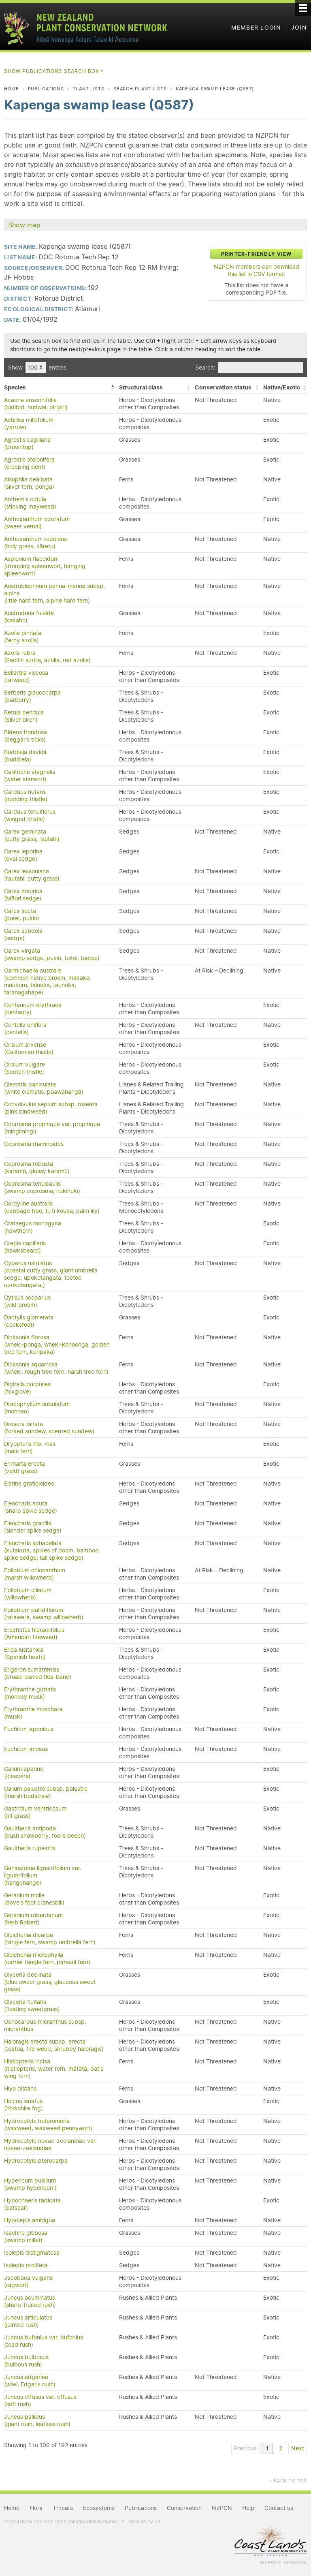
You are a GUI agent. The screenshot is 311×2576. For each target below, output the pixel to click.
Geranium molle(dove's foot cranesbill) (34, 1899)
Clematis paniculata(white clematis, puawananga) (44, 1088)
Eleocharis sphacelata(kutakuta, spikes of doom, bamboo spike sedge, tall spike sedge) (51, 1550)
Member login (256, 28)
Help (248, 2508)
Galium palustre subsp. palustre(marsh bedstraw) (46, 1792)
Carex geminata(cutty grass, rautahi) (32, 835)
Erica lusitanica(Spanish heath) (25, 1653)
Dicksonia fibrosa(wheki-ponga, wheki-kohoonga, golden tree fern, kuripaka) (57, 1345)
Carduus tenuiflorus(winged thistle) (30, 815)
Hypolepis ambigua (30, 2220)
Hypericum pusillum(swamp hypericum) (30, 2184)
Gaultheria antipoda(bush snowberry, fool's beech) (45, 1832)
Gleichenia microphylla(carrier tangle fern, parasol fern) (47, 1958)
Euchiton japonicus (29, 1729)
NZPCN (222, 2508)
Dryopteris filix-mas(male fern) (30, 1447)
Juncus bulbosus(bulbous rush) (26, 2361)
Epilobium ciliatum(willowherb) (28, 1594)
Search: (205, 368)
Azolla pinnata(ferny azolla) (23, 637)
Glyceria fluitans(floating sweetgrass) (32, 2005)
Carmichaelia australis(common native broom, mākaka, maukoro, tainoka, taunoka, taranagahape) (48, 981)
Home (12, 89)
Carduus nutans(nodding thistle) (26, 795)
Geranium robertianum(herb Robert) (33, 1919)
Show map (24, 225)
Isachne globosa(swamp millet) (26, 2236)
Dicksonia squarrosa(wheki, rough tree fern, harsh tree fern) (56, 1368)
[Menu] (303, 8)
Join (299, 28)
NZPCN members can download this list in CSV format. (257, 270)
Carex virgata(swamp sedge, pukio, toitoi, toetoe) (52, 954)
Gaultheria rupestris (30, 1848)
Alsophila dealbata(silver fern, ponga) (29, 483)
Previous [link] (245, 2448)
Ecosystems (99, 2508)
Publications (46, 89)
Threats (63, 2508)
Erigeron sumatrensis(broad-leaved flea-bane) (38, 1673)
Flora (36, 2508)
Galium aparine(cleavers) (24, 1772)
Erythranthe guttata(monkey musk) (30, 1693)
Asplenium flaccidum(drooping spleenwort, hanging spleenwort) (45, 566)
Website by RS (145, 2521)
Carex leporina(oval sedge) (23, 855)
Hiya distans (20, 2089)
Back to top (288, 2481)
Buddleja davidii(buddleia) (25, 756)
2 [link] (281, 2448)
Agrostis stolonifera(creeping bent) (29, 463)
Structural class (141, 387)
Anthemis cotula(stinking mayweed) (30, 503)
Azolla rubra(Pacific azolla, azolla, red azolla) (47, 656)
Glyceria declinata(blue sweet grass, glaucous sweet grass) (50, 1982)
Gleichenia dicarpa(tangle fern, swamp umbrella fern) (50, 1939)
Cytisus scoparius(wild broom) (27, 1301)
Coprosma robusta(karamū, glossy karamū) (37, 1167)
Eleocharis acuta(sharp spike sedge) (31, 1507)
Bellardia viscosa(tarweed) (26, 676)
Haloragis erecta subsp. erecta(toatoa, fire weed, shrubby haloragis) (54, 2045)
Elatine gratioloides (29, 1484)
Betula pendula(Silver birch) (24, 716)
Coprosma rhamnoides (34, 1144)
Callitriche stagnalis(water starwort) (30, 776)
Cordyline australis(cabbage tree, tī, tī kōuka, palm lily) (52, 1207)
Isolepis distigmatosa (32, 2253)
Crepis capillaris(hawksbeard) (25, 1247)
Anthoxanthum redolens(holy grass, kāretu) (35, 543)
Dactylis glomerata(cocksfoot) (29, 1321)
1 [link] (267, 2448)
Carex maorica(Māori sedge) (23, 895)
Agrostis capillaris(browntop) (27, 443)
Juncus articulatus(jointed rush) (28, 2321)
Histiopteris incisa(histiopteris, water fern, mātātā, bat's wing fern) (54, 2069)
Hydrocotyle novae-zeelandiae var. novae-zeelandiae (50, 2144)
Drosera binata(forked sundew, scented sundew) (49, 1428)
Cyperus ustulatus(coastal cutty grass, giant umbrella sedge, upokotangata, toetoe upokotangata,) (51, 1274)
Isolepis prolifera (26, 2265)
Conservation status (223, 387)
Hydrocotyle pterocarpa (36, 2161)
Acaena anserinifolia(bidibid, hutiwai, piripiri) (36, 404)
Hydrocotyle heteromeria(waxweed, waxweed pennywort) (48, 2125)
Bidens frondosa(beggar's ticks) (26, 736)
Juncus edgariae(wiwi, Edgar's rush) (30, 2381)
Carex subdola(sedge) (23, 934)
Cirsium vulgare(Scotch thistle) (24, 1068)
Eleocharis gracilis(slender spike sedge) (33, 1527)
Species (15, 387)
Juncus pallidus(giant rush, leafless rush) (37, 2420)
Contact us (279, 2508)
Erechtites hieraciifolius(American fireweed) (34, 1633)
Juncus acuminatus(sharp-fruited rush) (30, 2301)
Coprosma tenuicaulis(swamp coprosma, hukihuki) (42, 1187)
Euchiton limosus (26, 1749)
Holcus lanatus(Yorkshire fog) (23, 2105)
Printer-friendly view (256, 254)
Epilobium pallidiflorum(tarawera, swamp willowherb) (44, 1614)
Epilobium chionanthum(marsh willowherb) (35, 1574)
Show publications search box (54, 71)
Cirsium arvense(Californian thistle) (29, 1048)
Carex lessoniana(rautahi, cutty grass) (32, 875)
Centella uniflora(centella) (25, 1028)
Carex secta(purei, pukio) (22, 915)
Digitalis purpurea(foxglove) (27, 1388)
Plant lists (88, 89)
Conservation (184, 2508)
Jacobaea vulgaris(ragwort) (28, 2281)
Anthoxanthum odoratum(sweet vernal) (37, 523)
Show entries (37, 368)
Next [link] (298, 2448)
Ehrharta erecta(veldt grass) (24, 1467)
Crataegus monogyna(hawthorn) (33, 1227)
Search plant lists (140, 89)
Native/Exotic (282, 387)
